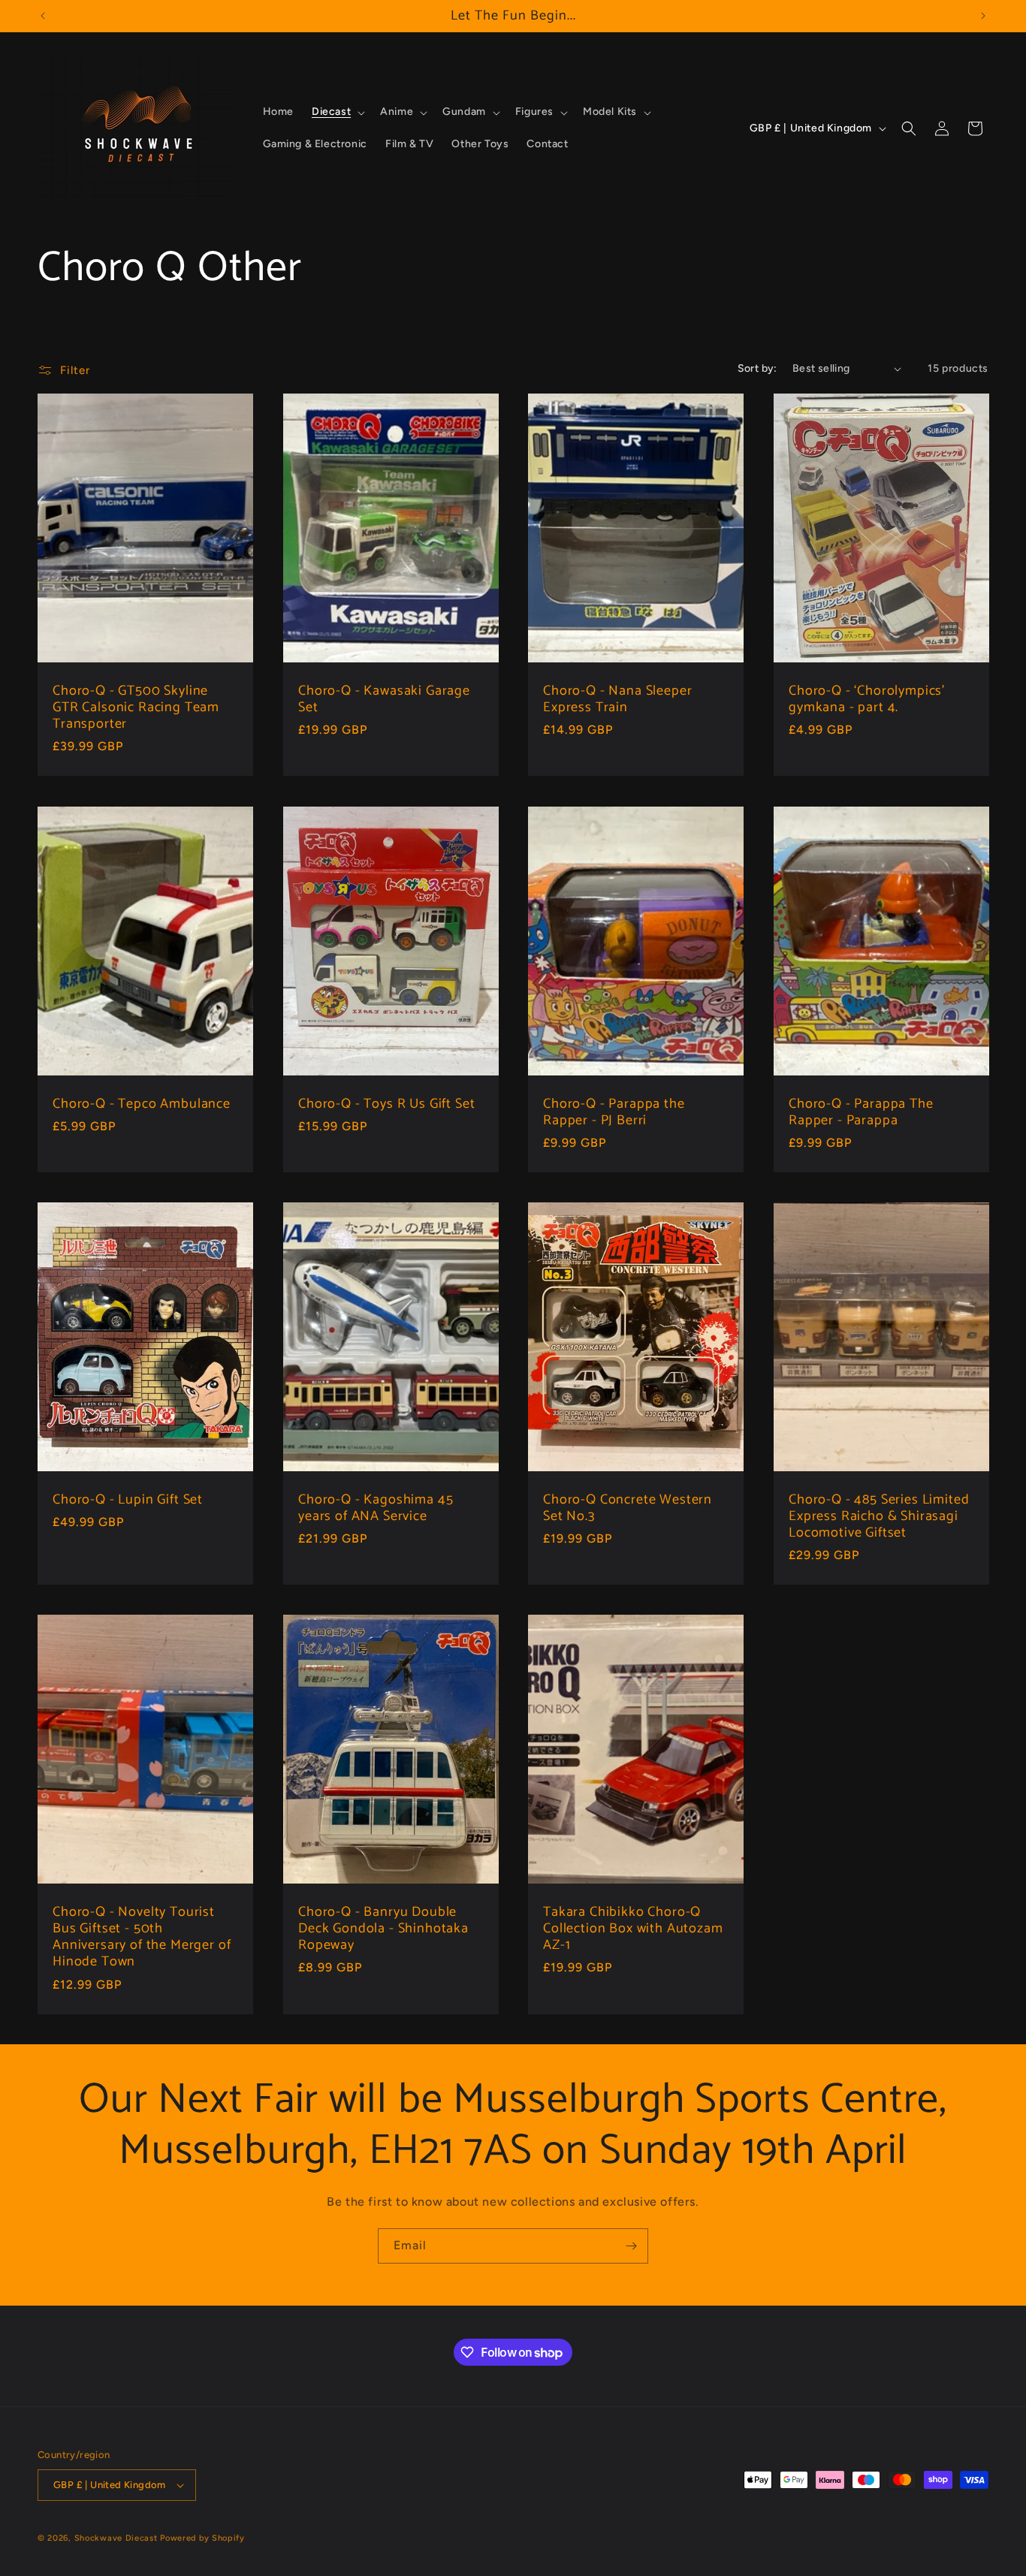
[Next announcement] (983, 16)
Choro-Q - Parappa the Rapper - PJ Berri (614, 1112)
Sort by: (757, 368)
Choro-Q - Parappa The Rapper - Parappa (861, 1112)
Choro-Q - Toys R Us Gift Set (387, 1104)
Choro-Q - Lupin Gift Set (128, 1500)
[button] (337, 112)
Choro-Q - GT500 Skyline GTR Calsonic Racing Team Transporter (136, 707)
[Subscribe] (631, 2246)
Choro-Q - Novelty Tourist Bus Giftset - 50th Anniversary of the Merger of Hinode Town (142, 1937)
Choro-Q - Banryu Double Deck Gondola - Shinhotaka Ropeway (383, 1929)
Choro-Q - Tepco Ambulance (142, 1104)
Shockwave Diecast (116, 2538)
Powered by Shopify (202, 2538)
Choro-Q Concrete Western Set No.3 (628, 1508)
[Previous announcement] (43, 16)
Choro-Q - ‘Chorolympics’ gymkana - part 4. (867, 699)
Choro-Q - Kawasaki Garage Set (384, 699)
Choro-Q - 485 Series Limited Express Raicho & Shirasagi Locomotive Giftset (879, 1516)
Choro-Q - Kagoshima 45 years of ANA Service (376, 1508)
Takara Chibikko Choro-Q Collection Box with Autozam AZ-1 (633, 1929)
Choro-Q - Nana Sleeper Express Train (617, 699)
